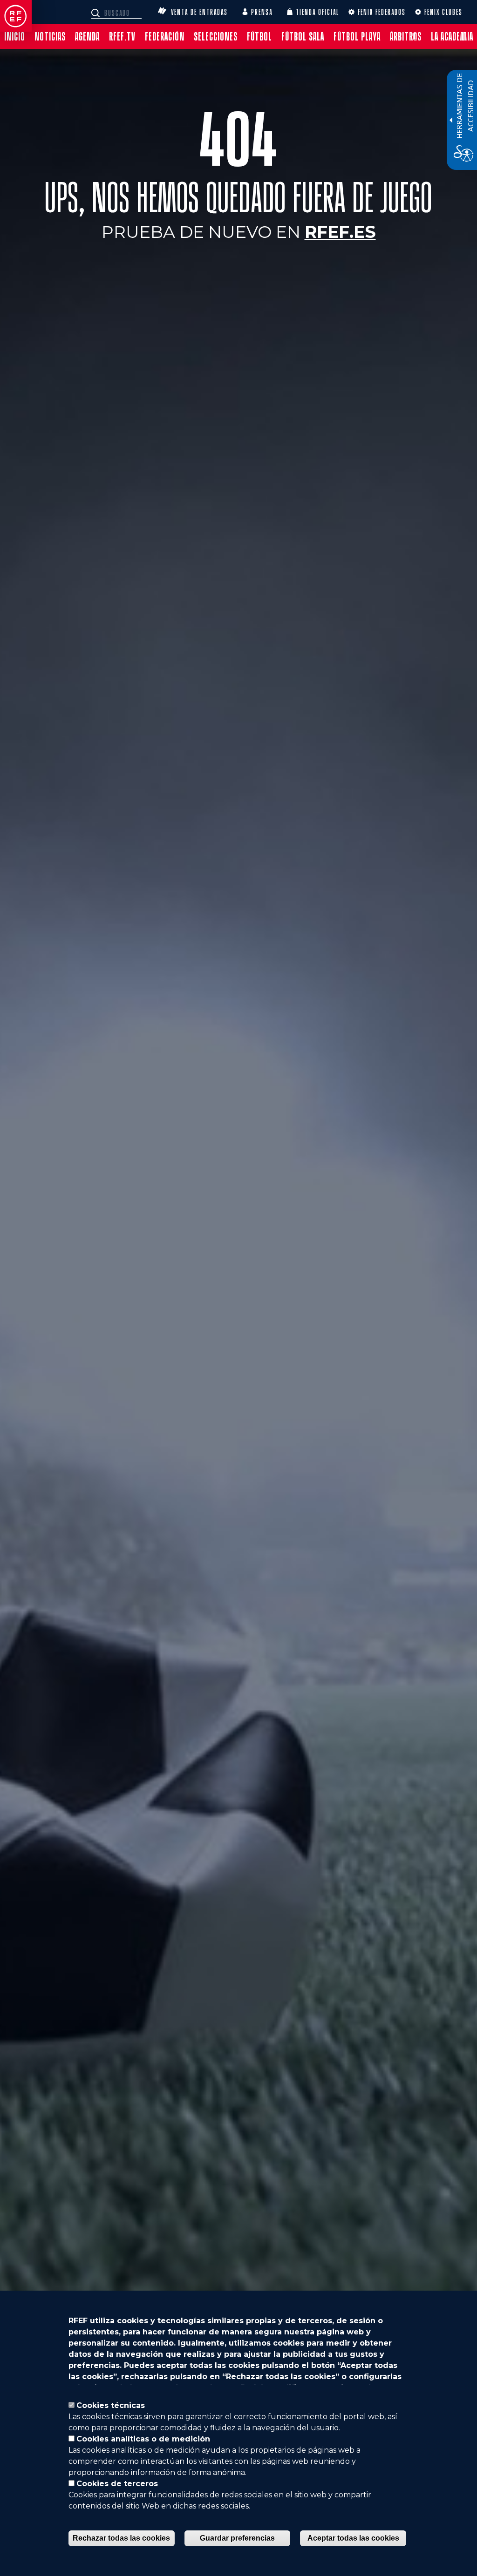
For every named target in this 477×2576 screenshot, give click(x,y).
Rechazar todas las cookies (121, 2538)
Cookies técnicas (111, 2405)
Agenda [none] (87, 37)
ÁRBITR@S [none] (406, 37)
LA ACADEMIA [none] (452, 37)
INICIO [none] (15, 37)
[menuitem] (15, 37)
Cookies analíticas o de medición (143, 2439)
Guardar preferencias (237, 2538)
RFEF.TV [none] (122, 37)
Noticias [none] (50, 37)
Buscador (97, 13)
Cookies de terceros (117, 2484)
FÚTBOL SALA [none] (303, 37)
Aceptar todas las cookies (353, 2538)
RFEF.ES (340, 232)
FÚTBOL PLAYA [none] (357, 37)
